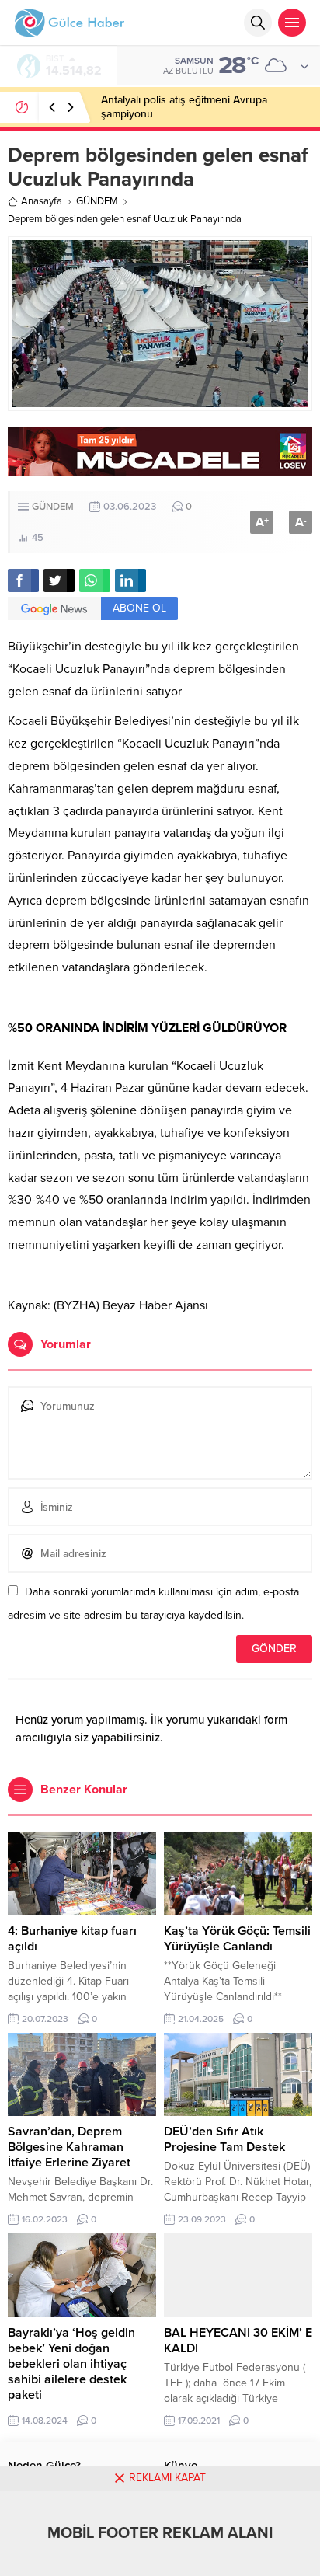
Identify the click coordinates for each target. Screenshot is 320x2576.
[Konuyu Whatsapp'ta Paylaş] (95, 580)
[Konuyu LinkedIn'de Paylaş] (130, 580)
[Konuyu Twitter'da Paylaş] (59, 580)
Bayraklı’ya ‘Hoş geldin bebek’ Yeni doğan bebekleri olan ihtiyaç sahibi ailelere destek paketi (71, 2364)
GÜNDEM (97, 201)
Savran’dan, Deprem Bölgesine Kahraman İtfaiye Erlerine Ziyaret (69, 2147)
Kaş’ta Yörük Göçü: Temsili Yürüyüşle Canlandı (237, 1939)
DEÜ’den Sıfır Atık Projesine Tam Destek (224, 2139)
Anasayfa (42, 201)
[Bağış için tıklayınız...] (160, 467)
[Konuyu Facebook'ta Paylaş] (23, 580)
